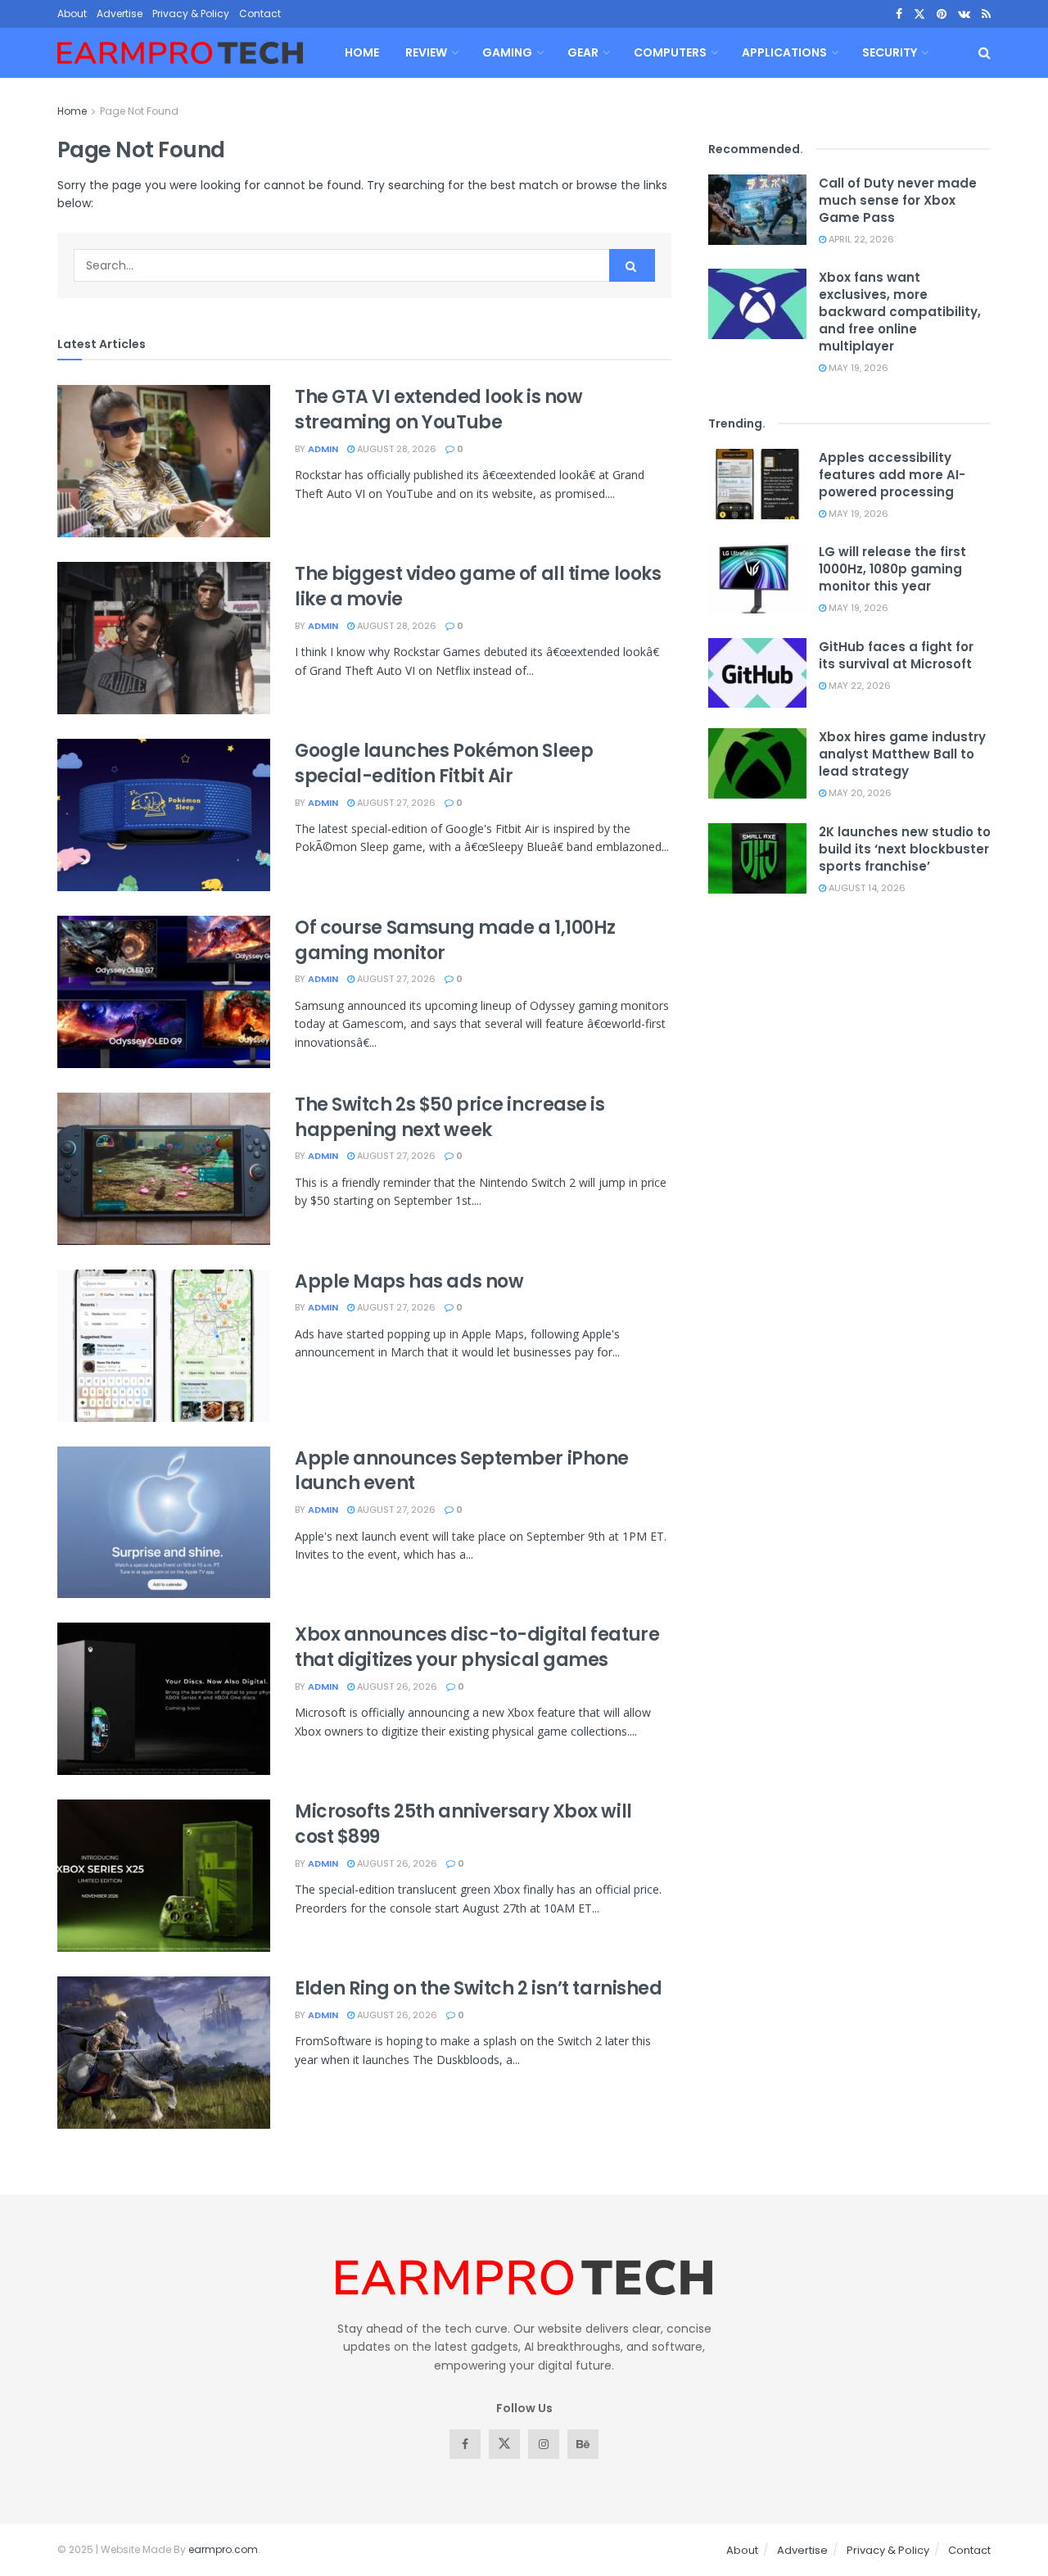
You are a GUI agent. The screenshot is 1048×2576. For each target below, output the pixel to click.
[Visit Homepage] (180, 53)
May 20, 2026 (859, 793)
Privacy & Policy (191, 14)
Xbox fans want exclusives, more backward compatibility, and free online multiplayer (900, 312)
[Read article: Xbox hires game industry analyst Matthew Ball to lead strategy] (757, 763)
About (72, 14)
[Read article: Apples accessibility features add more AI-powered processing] (757, 484)
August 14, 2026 (866, 888)
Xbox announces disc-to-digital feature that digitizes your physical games (477, 1647)
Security (890, 52)
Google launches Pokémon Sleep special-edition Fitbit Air (444, 763)
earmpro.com (223, 2549)
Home (362, 52)
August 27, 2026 (395, 803)
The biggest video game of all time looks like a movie (478, 586)
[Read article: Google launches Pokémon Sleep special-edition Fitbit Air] (164, 815)
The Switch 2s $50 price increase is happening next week (450, 1117)
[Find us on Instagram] (544, 2444)
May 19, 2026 (857, 368)
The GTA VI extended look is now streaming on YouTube (438, 410)
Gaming (507, 52)
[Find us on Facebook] (899, 14)
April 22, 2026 (860, 239)
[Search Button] (985, 53)
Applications (784, 52)
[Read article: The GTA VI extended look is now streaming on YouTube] (164, 461)
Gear (583, 52)
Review (426, 52)
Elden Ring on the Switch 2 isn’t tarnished (479, 1988)
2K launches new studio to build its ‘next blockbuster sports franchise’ (905, 849)
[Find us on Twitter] (919, 14)
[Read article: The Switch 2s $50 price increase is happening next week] (164, 1169)
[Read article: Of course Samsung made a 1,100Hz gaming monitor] (164, 992)
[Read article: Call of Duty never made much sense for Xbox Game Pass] (757, 210)
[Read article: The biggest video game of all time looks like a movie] (164, 638)
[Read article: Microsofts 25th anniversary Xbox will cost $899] (164, 1876)
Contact (260, 14)
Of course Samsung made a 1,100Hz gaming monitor (455, 940)
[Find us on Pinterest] (942, 14)
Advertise (120, 14)
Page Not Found (139, 111)
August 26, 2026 (396, 1686)
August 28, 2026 (395, 449)
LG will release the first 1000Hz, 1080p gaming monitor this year (892, 569)
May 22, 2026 (858, 686)
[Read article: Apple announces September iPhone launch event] (164, 1523)
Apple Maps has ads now (409, 1281)
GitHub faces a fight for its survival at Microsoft (896, 655)
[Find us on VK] (964, 14)
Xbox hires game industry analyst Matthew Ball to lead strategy (902, 754)
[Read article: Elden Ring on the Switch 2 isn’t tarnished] (164, 2053)
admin (323, 449)
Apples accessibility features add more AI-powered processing (892, 475)
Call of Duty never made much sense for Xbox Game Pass (898, 200)
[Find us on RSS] (986, 14)
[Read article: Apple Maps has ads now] (164, 1346)
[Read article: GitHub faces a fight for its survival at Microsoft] (757, 673)
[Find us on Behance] (583, 2444)
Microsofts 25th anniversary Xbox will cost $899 (463, 1824)
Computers (670, 52)
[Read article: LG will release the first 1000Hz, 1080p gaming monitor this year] (757, 578)
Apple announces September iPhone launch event (462, 1471)
